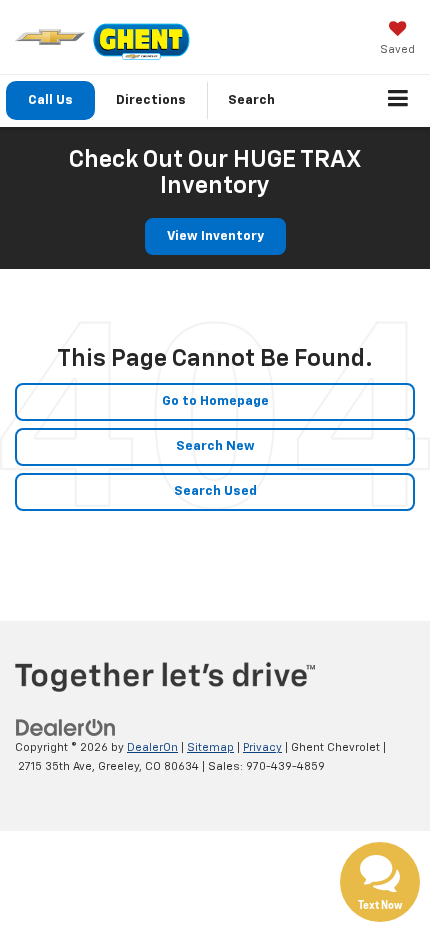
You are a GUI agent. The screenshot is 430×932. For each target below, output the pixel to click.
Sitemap (210, 747)
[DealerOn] (66, 728)
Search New (215, 446)
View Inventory (215, 236)
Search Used (215, 491)
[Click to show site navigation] (398, 101)
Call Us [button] (50, 100)
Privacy (262, 747)
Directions (151, 100)
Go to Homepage (215, 401)
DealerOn (152, 747)
